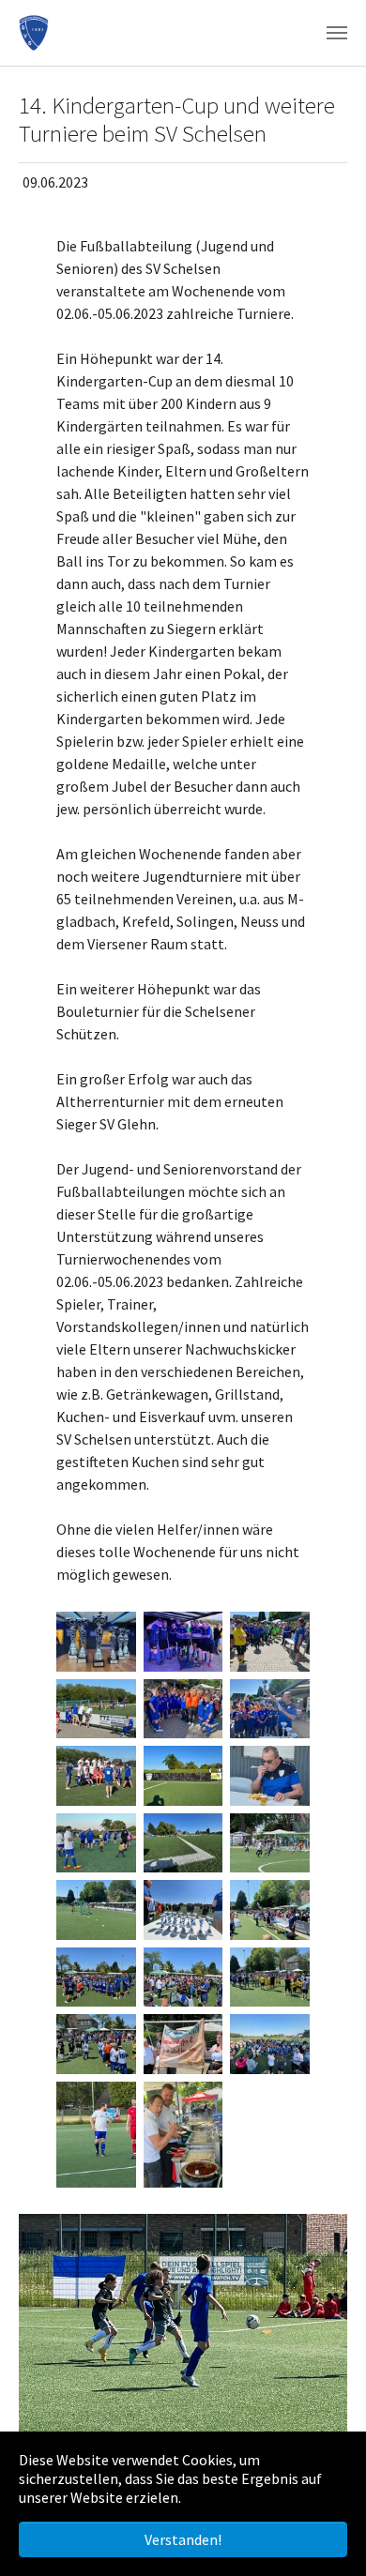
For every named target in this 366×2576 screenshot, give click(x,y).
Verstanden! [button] (183, 2539)
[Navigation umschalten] (337, 33)
